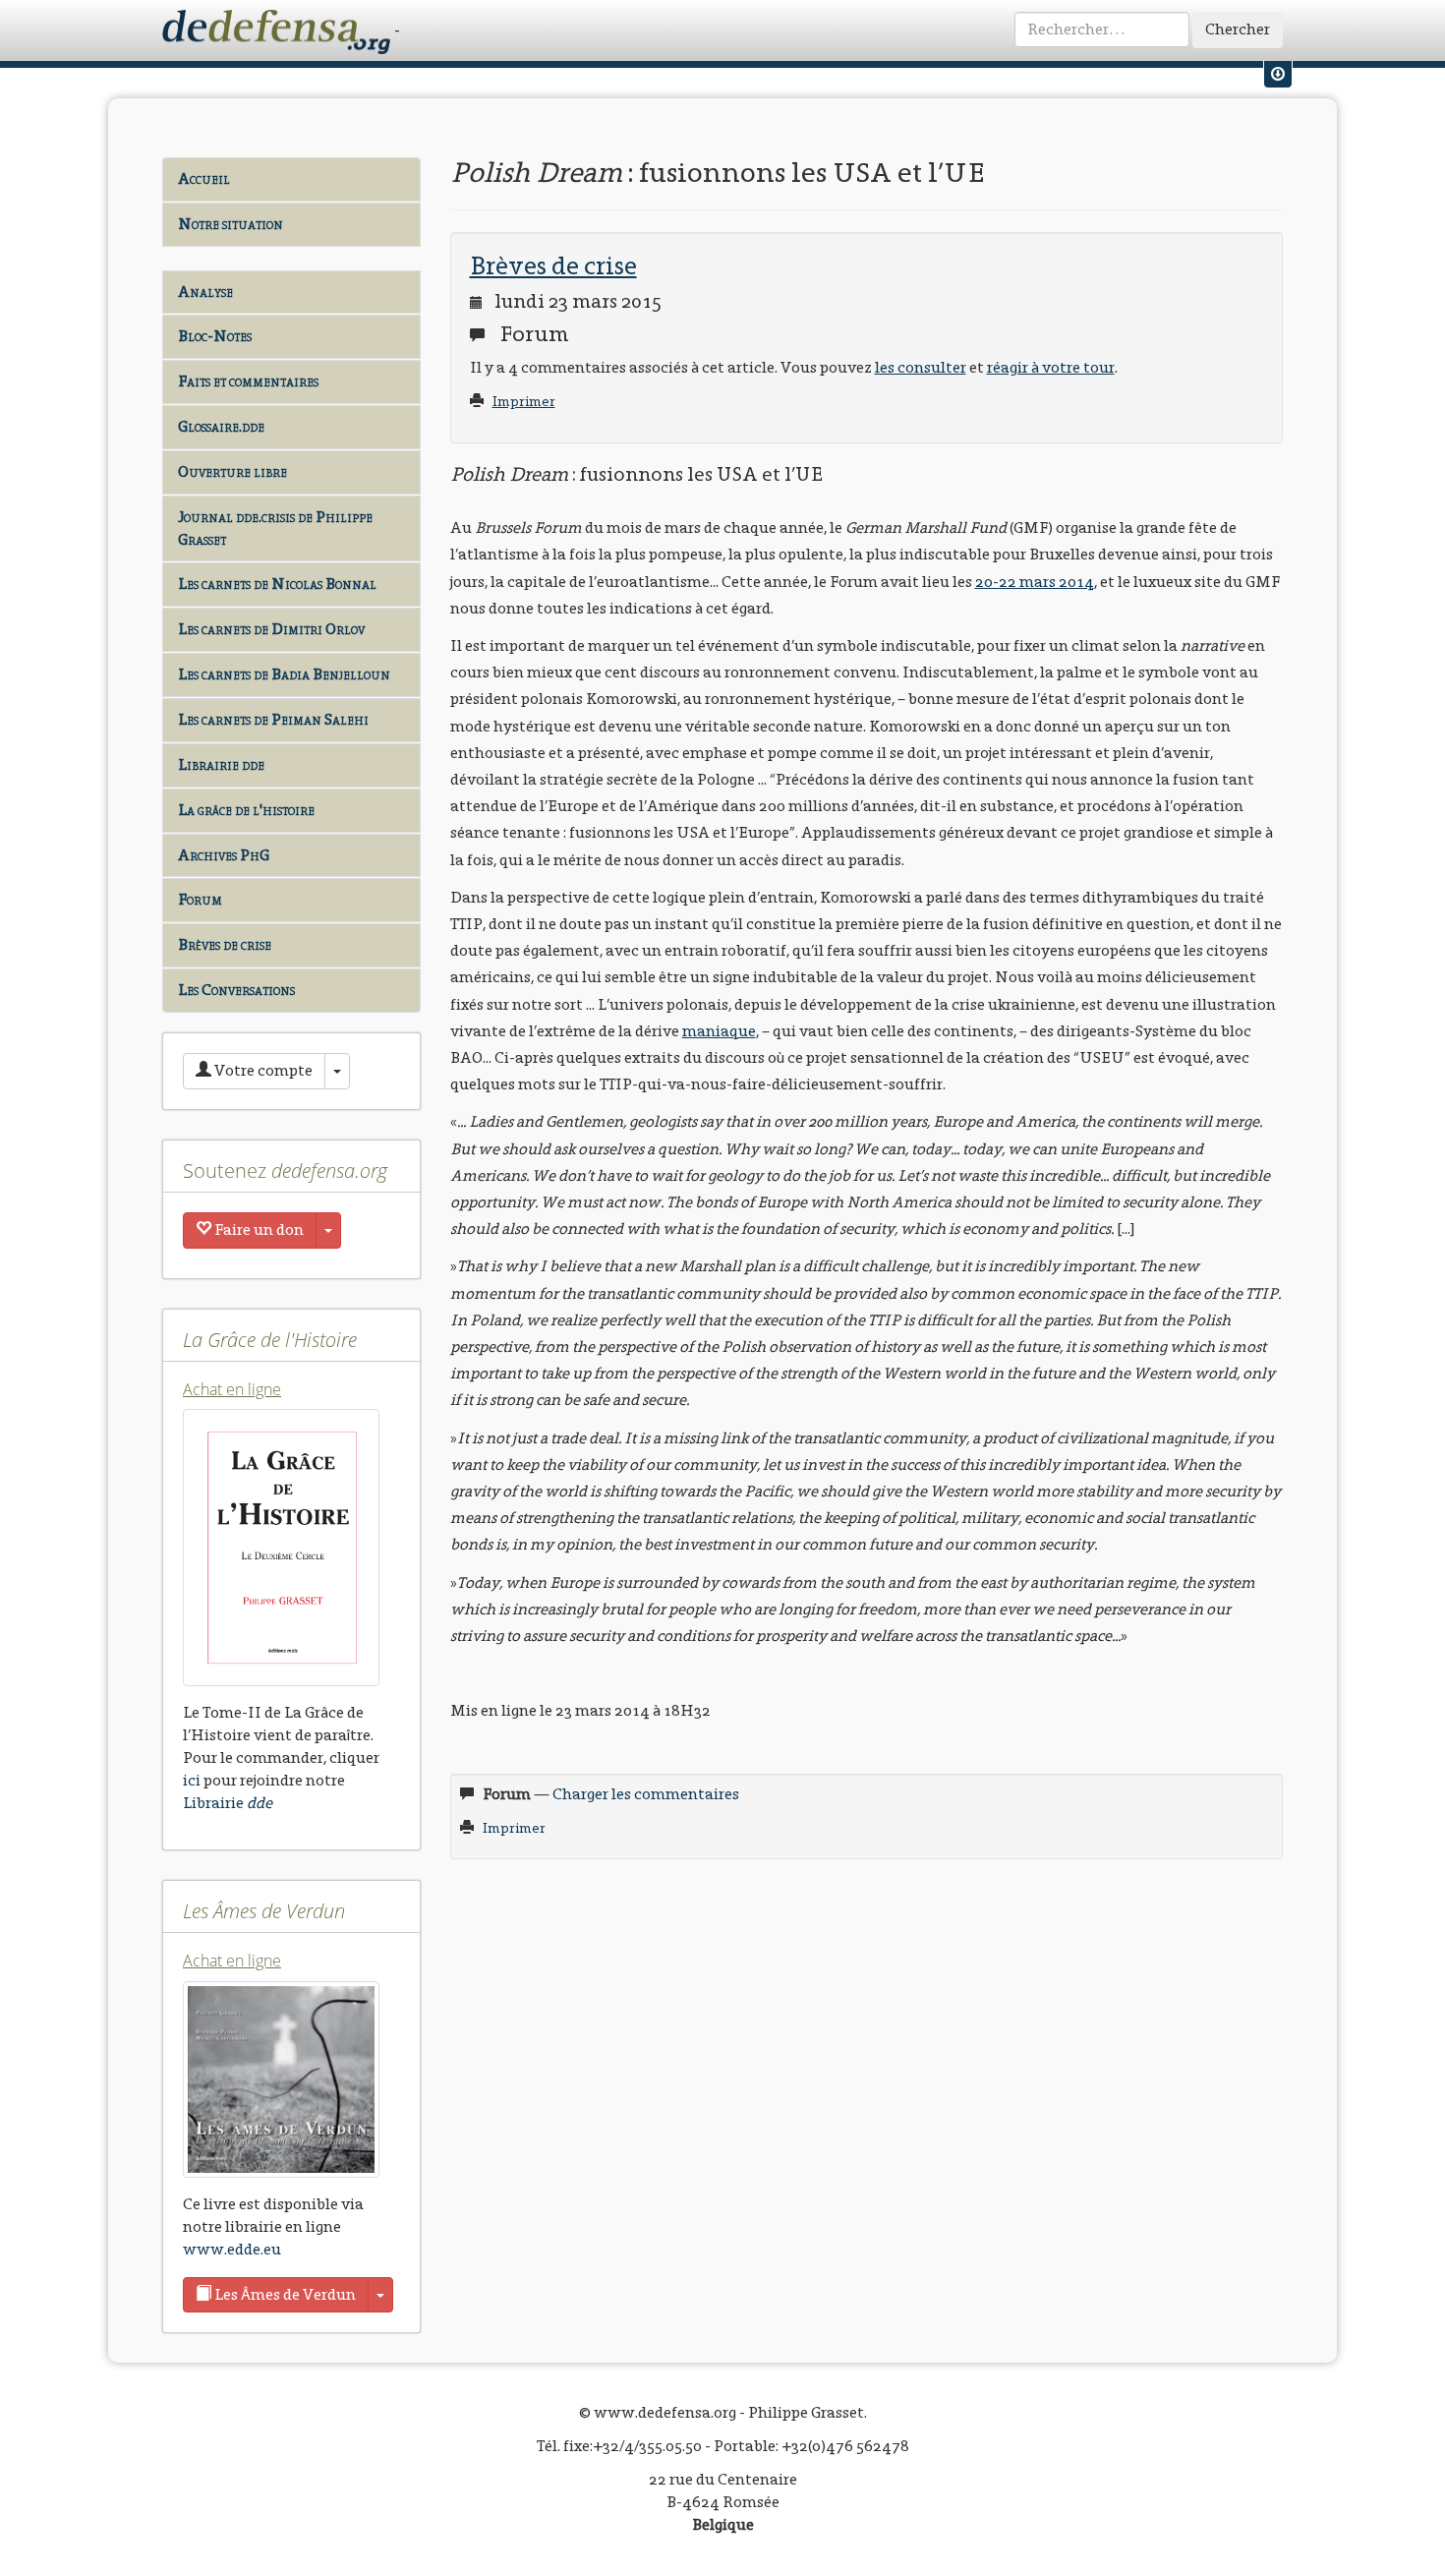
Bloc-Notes (215, 336)
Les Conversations (236, 990)
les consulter (921, 367)
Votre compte (262, 1070)
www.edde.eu (232, 2249)
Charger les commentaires (646, 1794)
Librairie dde (221, 764)
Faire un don (258, 1229)
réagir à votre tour (1051, 367)
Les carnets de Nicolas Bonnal (277, 584)
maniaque (719, 1031)
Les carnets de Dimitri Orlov (271, 629)
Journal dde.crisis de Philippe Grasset (275, 528)
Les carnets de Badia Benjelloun (284, 674)
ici (192, 1780)
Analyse (205, 292)
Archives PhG (224, 855)
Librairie (228, 1803)
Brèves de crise (225, 944)
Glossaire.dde (221, 426)
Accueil (204, 178)
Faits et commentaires (248, 381)
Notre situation (231, 224)
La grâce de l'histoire (246, 810)
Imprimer (524, 402)
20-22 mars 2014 (1035, 582)
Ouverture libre (232, 471)
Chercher (1238, 29)
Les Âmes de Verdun (284, 2294)
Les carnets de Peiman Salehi (273, 719)
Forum (200, 899)
